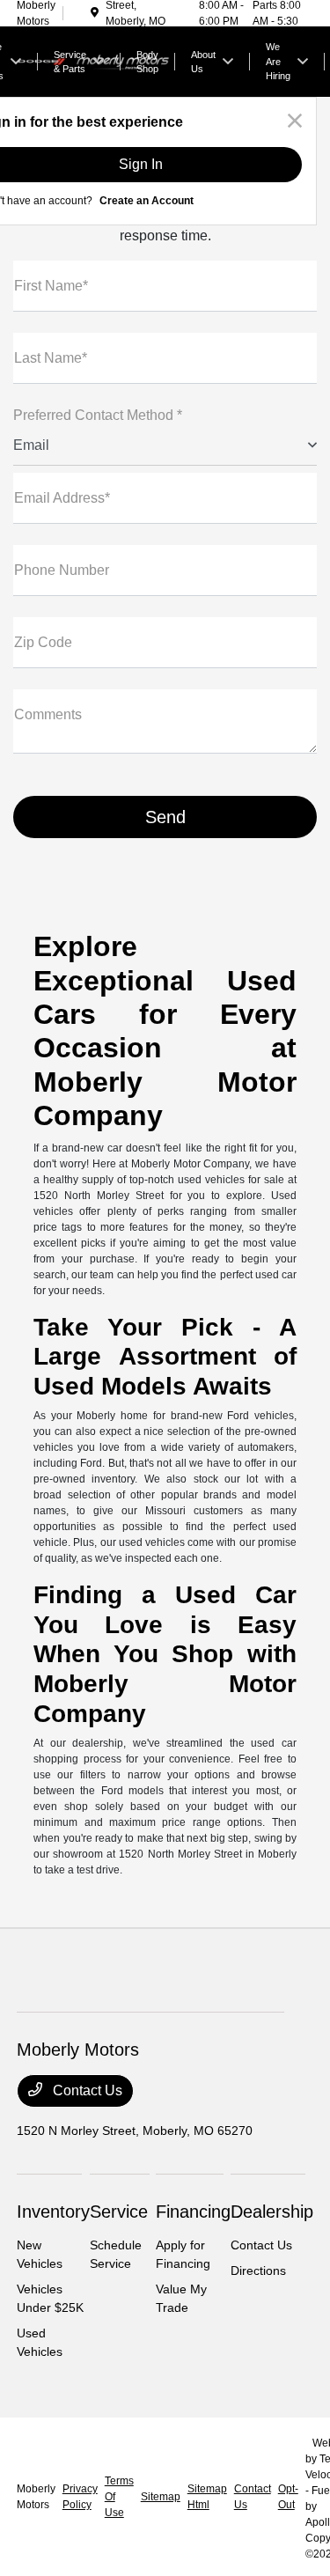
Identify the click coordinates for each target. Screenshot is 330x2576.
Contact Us (86, 2090)
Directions (258, 2271)
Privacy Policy (80, 2497)
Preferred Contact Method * (98, 415)
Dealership (272, 2212)
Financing (193, 2212)
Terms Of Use (119, 2497)
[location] (95, 13)
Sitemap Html (207, 2497)
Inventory (53, 2212)
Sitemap (161, 2497)
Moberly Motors (36, 2497)
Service (119, 2212)
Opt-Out (288, 2497)
